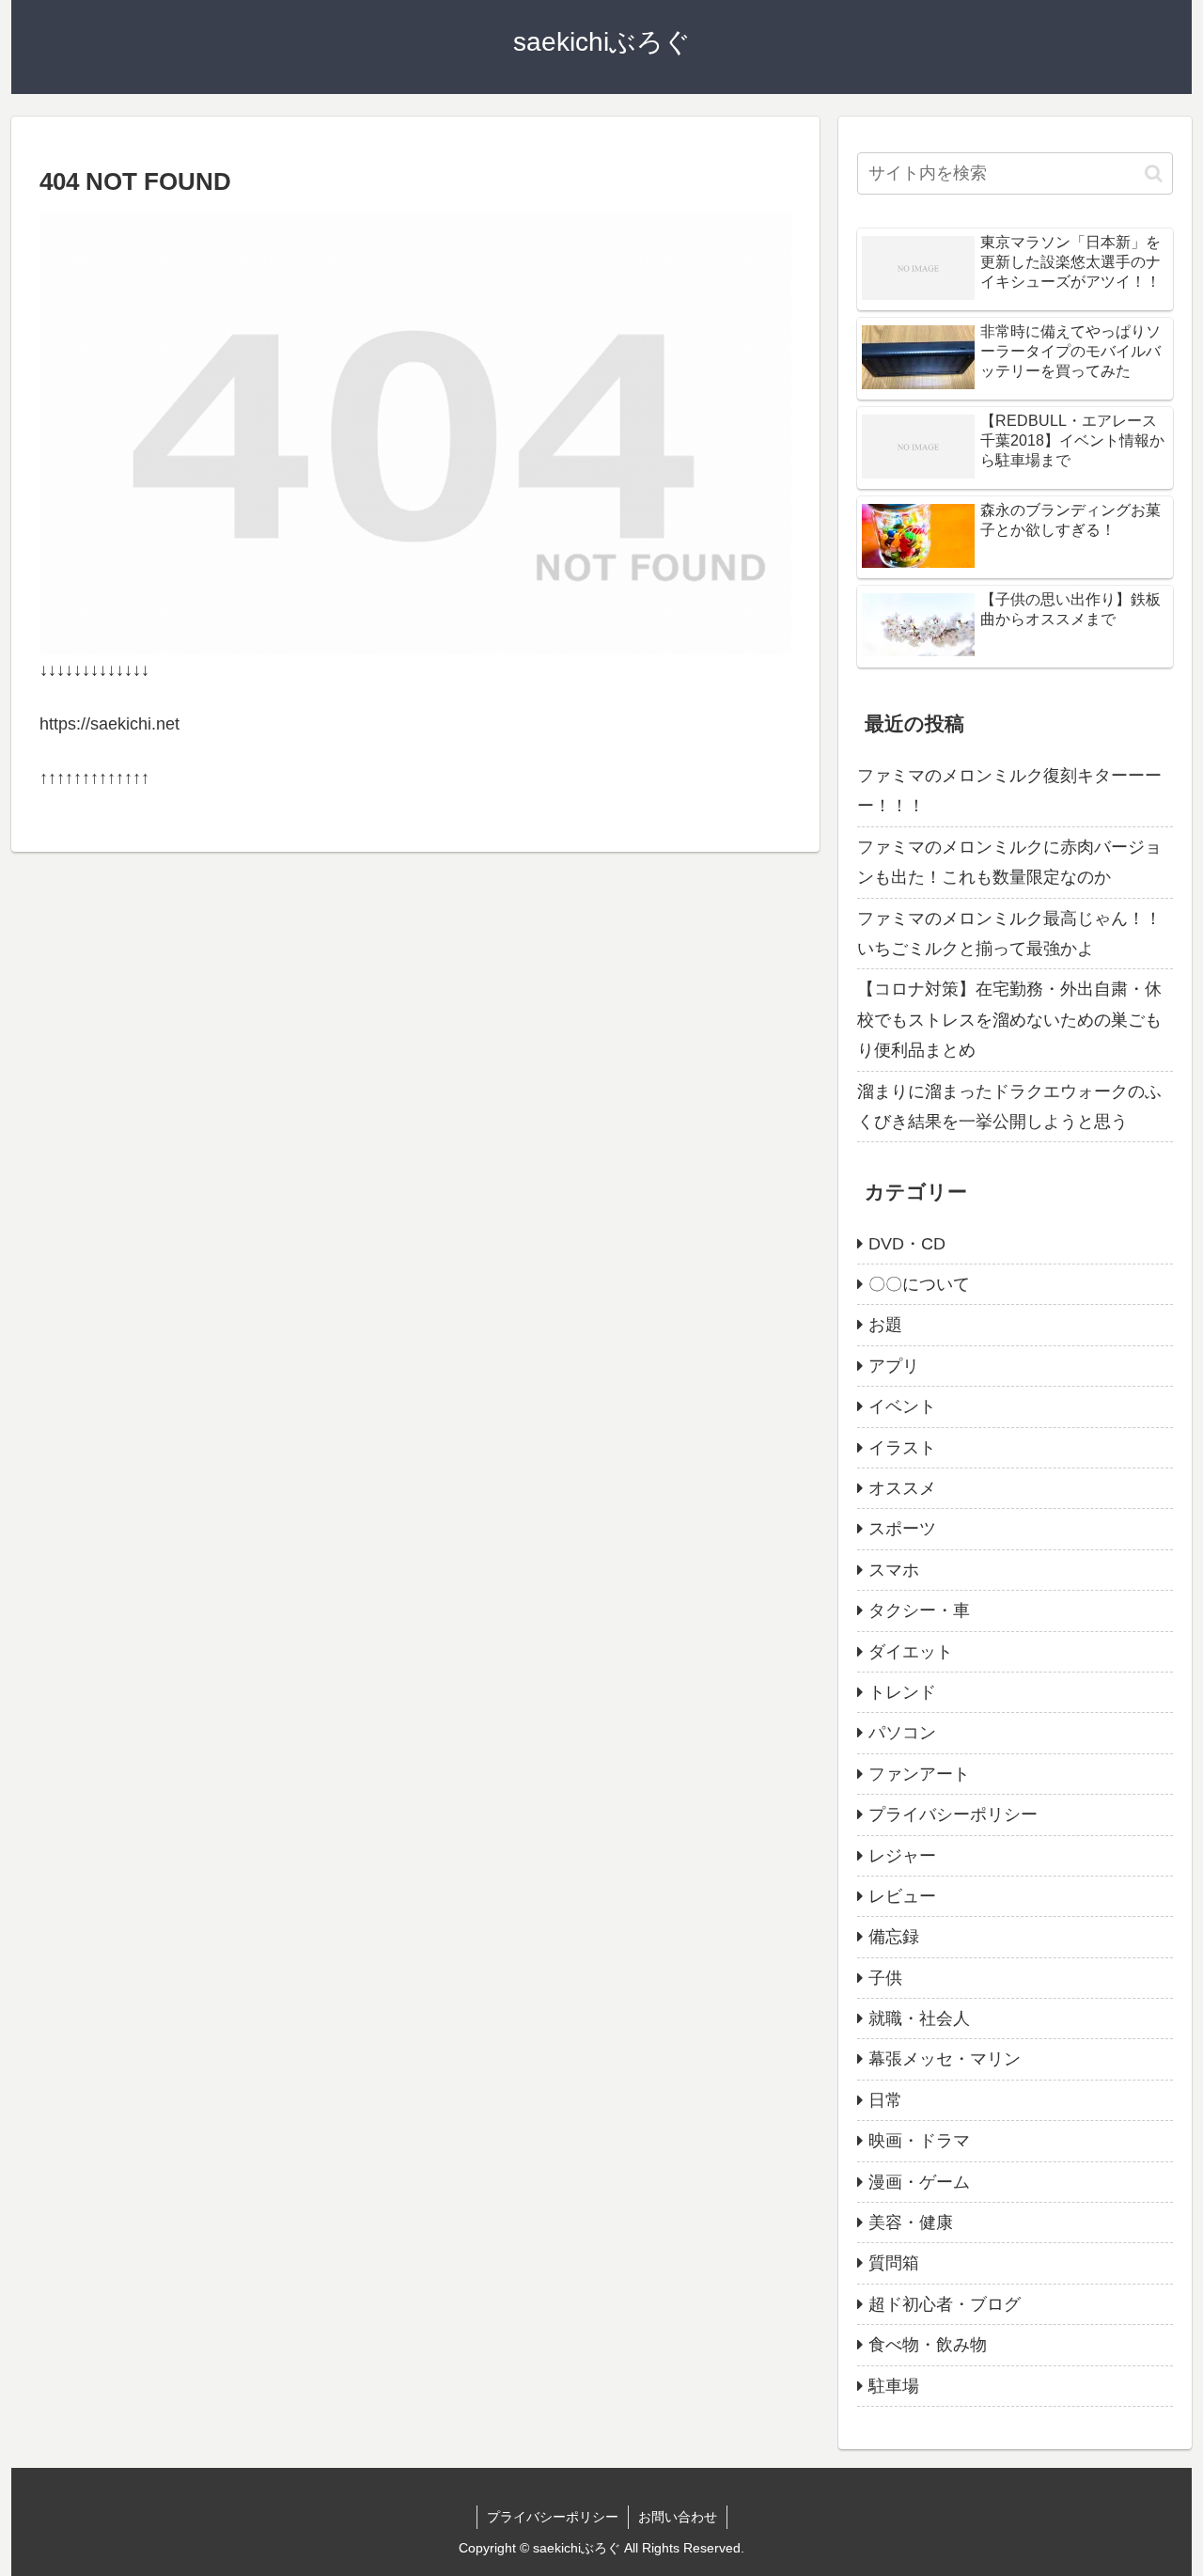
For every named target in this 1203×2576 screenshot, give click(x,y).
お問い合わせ (678, 2517)
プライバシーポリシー (553, 2517)
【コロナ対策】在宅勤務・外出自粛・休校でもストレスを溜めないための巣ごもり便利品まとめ (1009, 1020)
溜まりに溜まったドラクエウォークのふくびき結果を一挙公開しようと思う (1009, 1107)
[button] (1154, 173)
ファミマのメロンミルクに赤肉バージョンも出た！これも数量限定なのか (1009, 862)
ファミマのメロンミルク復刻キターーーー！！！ (1009, 791)
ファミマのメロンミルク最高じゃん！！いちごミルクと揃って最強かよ (1009, 934)
